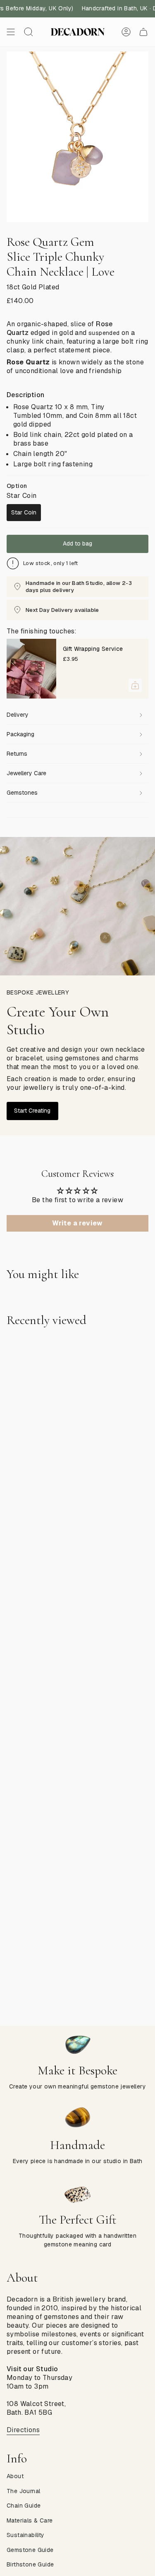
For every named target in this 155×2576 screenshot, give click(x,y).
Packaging (20, 734)
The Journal (23, 2491)
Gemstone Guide (30, 2550)
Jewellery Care (26, 773)
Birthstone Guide (30, 2564)
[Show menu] (11, 32)
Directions (23, 2430)
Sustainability (26, 2535)
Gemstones (22, 793)
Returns (17, 754)
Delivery (18, 715)
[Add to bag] (135, 685)
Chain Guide (24, 2506)
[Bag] (143, 32)
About (15, 2476)
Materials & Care (30, 2520)
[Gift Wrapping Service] (31, 669)
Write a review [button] (77, 1223)
